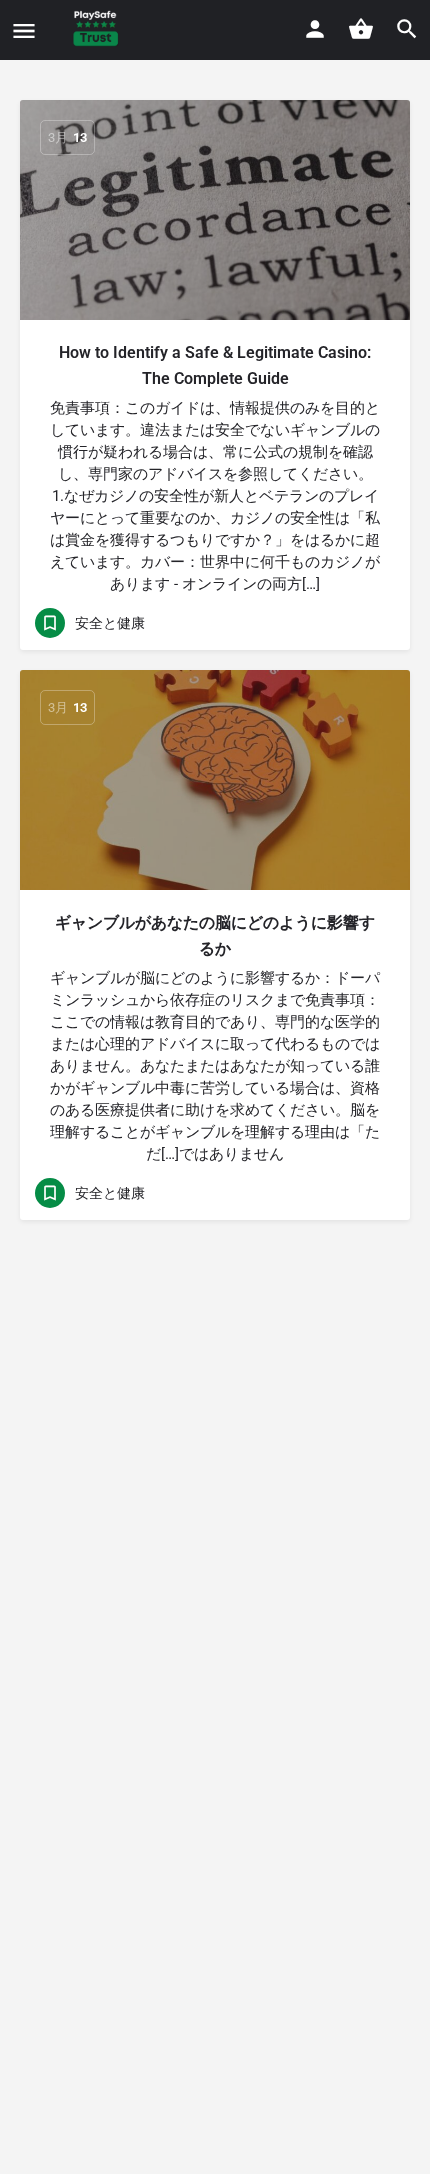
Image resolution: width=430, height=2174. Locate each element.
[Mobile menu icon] (24, 30)
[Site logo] (98, 30)
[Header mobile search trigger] (407, 29)
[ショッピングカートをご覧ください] (361, 29)
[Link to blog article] (215, 210)
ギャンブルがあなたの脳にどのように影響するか (215, 935)
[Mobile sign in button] (315, 29)
